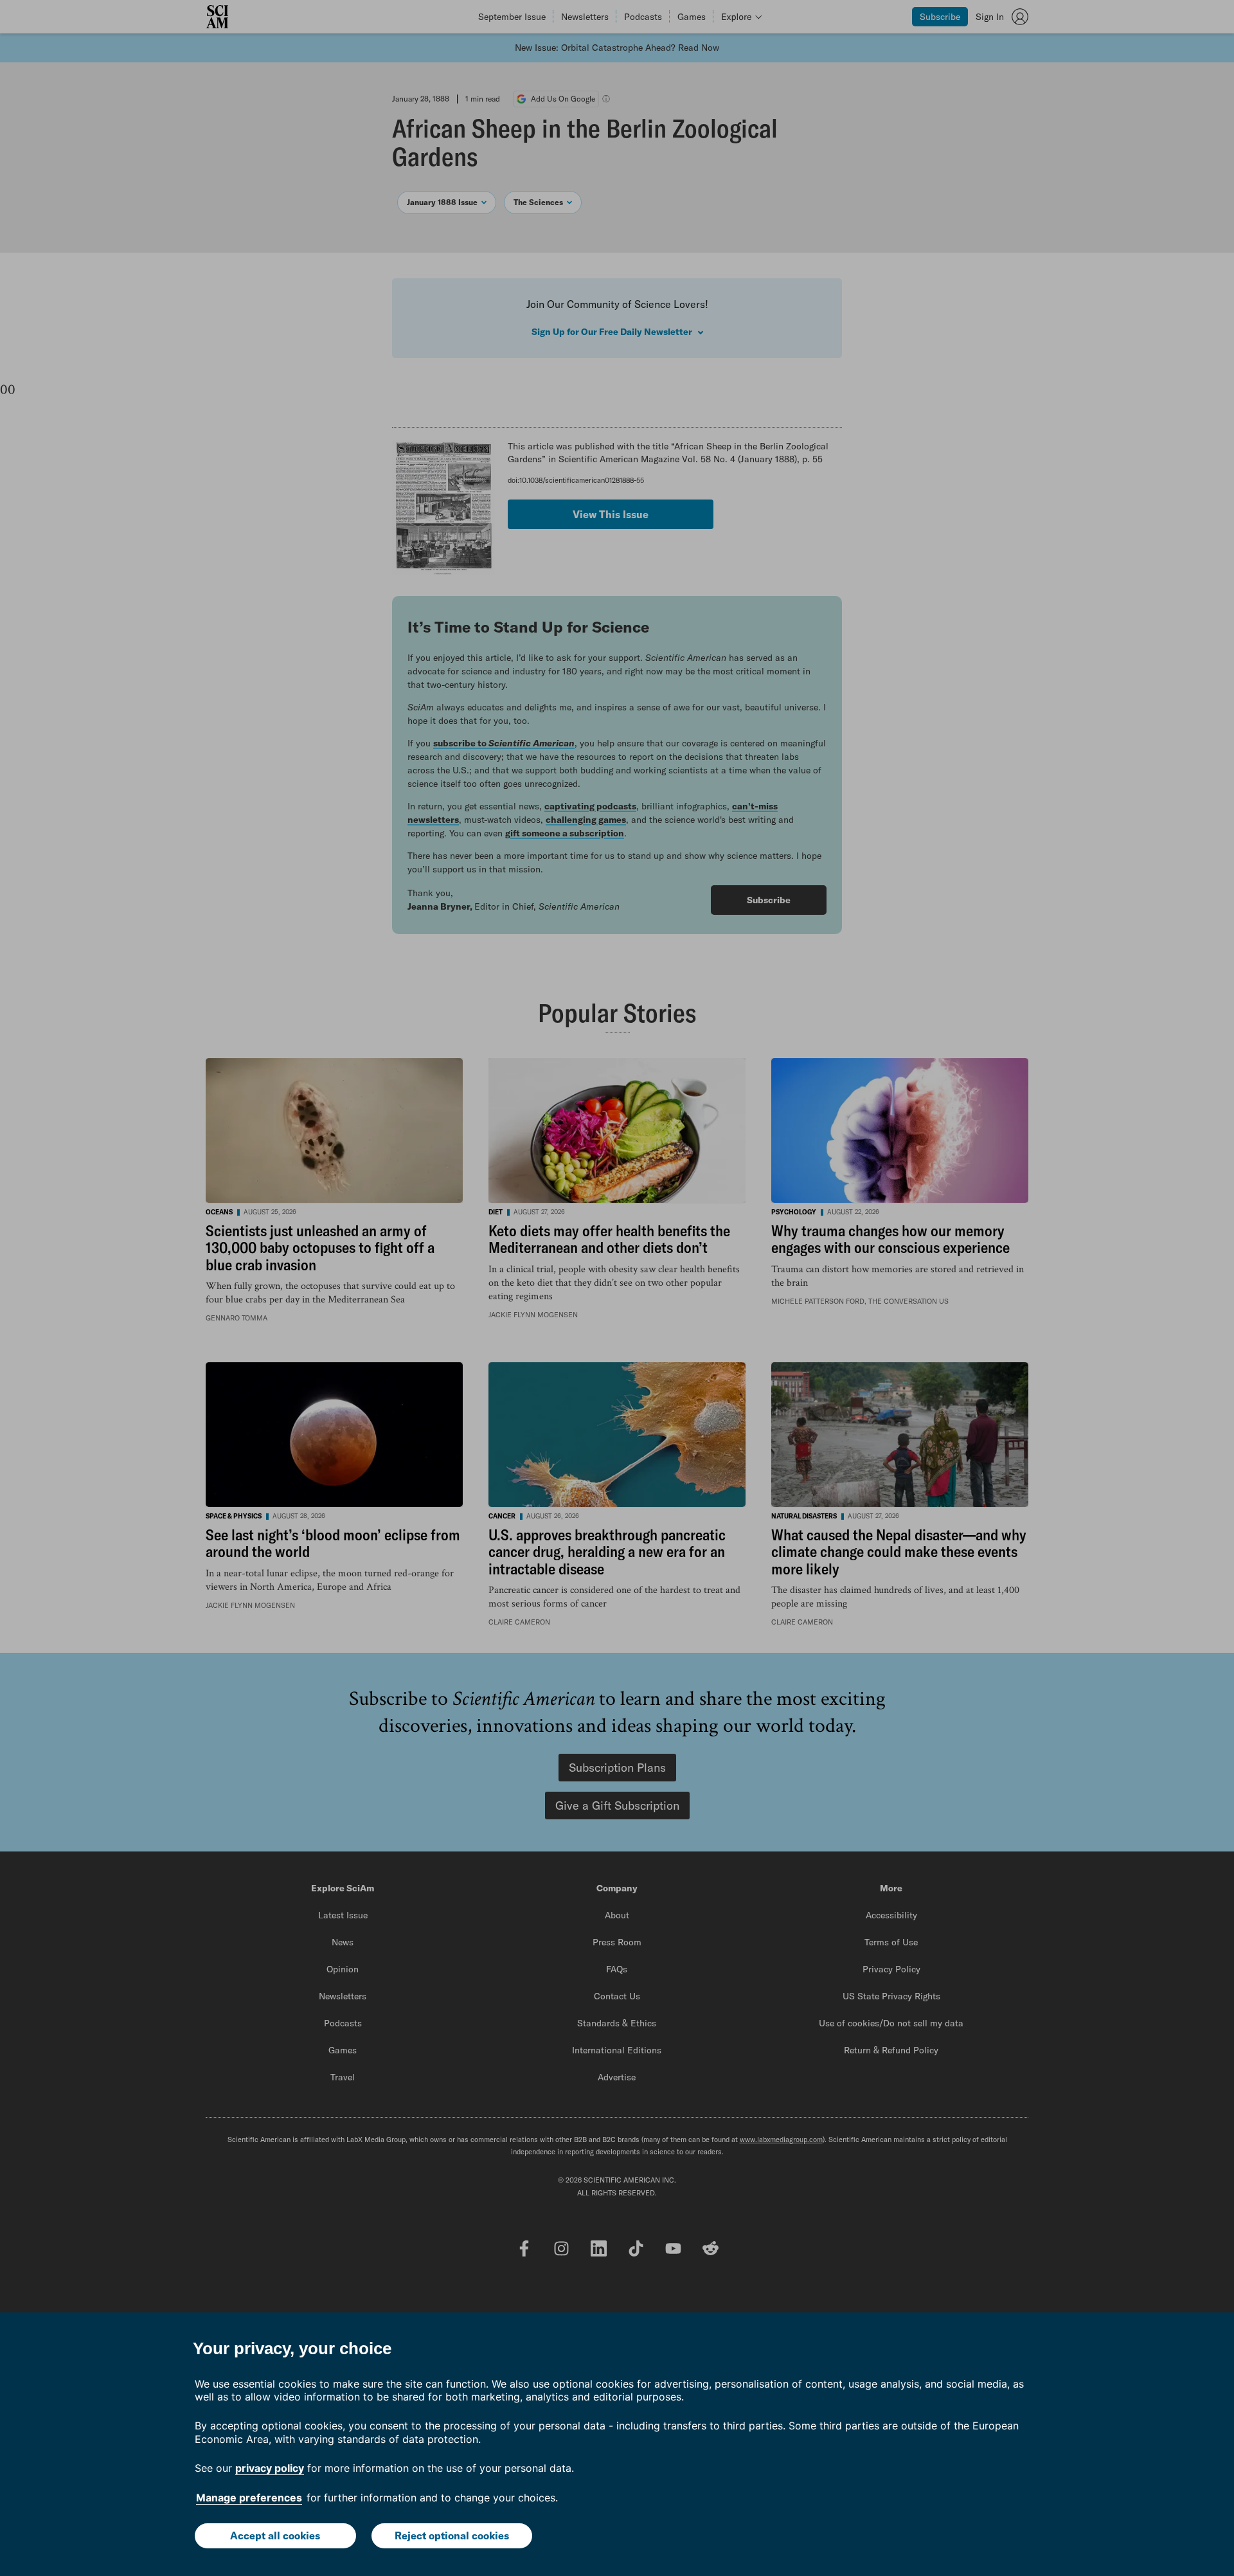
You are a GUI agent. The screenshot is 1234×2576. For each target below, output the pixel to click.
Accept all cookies (275, 2535)
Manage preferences (249, 2498)
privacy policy (270, 2468)
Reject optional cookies (452, 2535)
